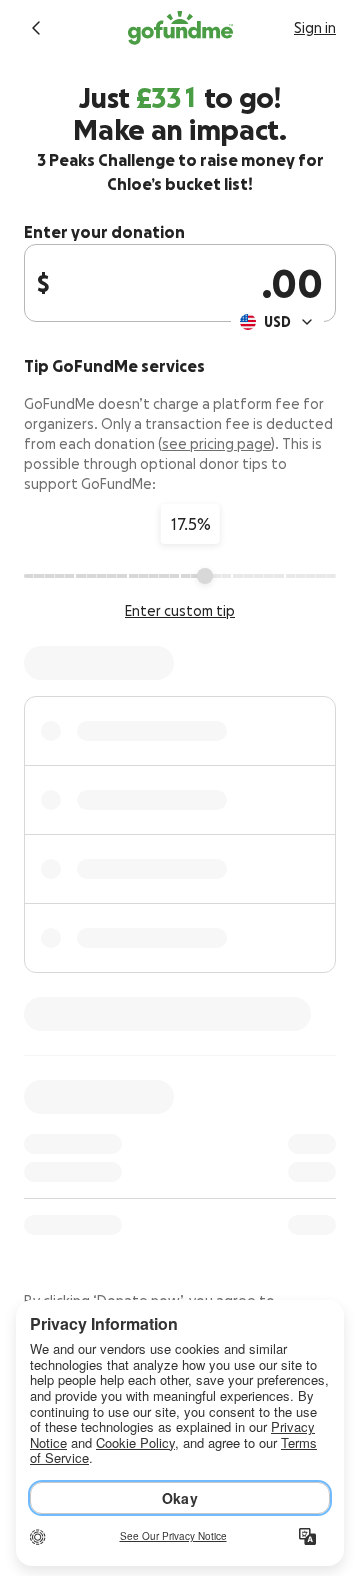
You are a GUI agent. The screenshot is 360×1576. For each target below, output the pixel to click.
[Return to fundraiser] (36, 28)
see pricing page (216, 444)
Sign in (315, 28)
